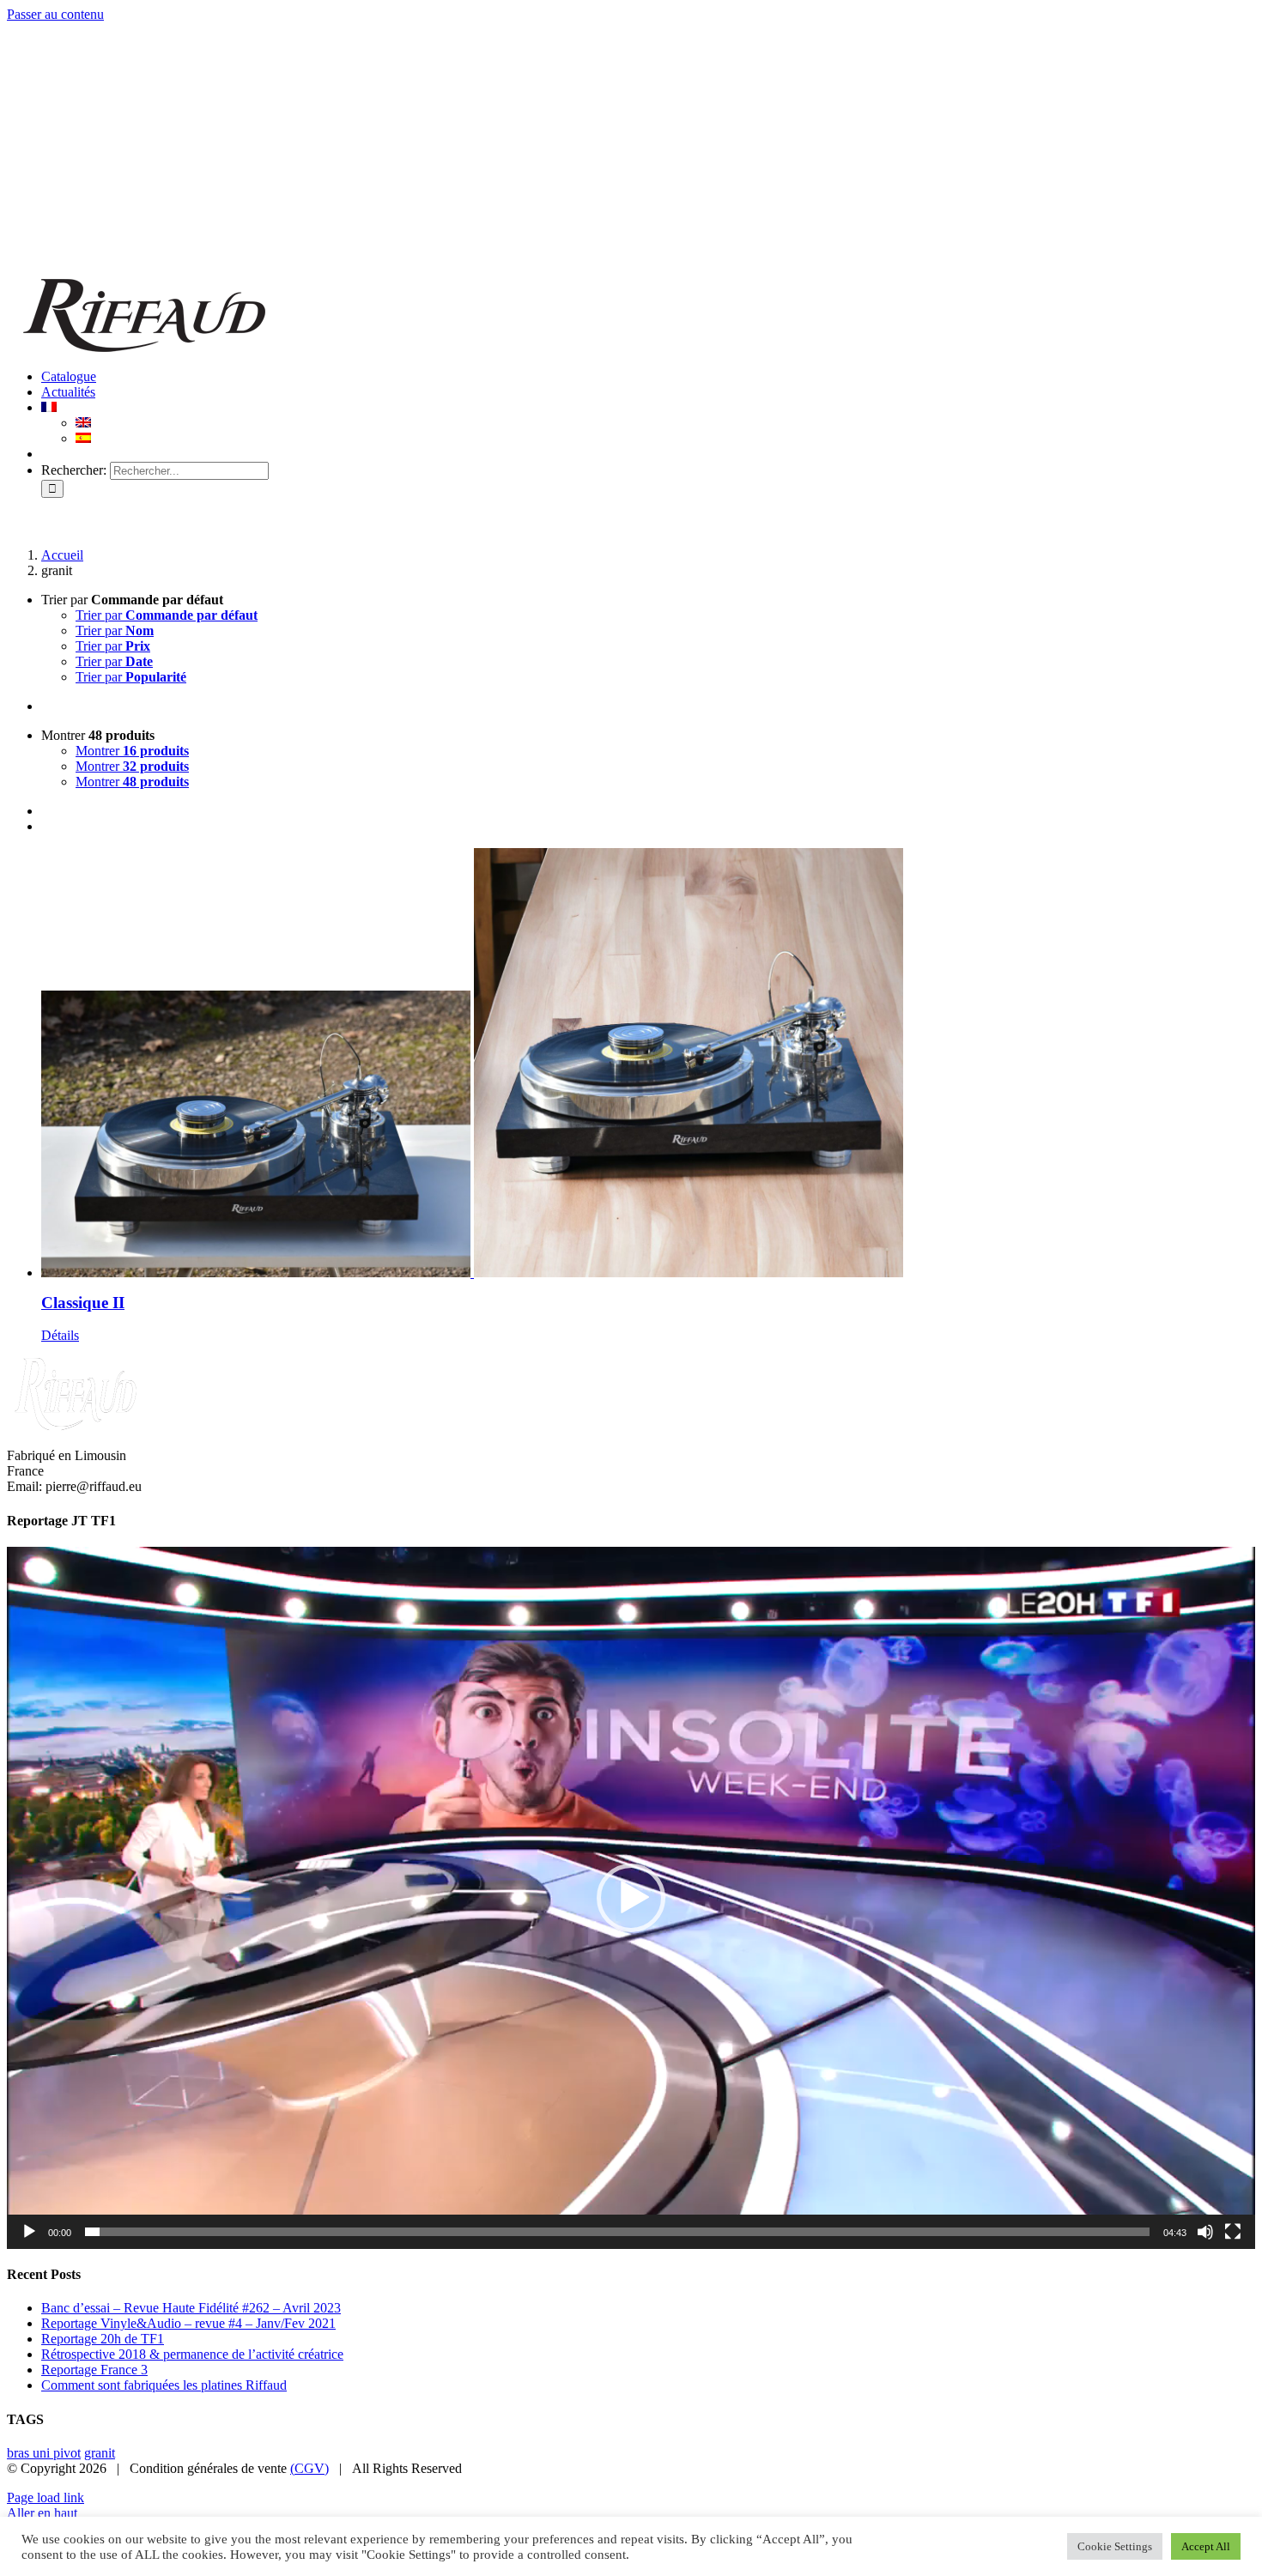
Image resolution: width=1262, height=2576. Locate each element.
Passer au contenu (55, 14)
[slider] (617, 2232)
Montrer (132, 751)
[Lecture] (29, 2232)
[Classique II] (648, 1063)
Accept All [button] (1206, 2546)
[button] (631, 1898)
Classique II (83, 1303)
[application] (631, 1898)
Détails (60, 1335)
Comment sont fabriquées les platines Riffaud (164, 2385)
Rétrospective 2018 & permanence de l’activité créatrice (192, 2354)
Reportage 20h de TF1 (103, 2339)
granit (100, 2453)
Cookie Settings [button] (1115, 2546)
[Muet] (1205, 2232)
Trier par (167, 615)
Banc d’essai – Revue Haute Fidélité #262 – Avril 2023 (191, 2308)
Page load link (46, 2497)
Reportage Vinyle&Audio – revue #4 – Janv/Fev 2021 (188, 2323)
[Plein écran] (1233, 2232)
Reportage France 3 (94, 2370)
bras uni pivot (44, 2453)
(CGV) (309, 2468)
